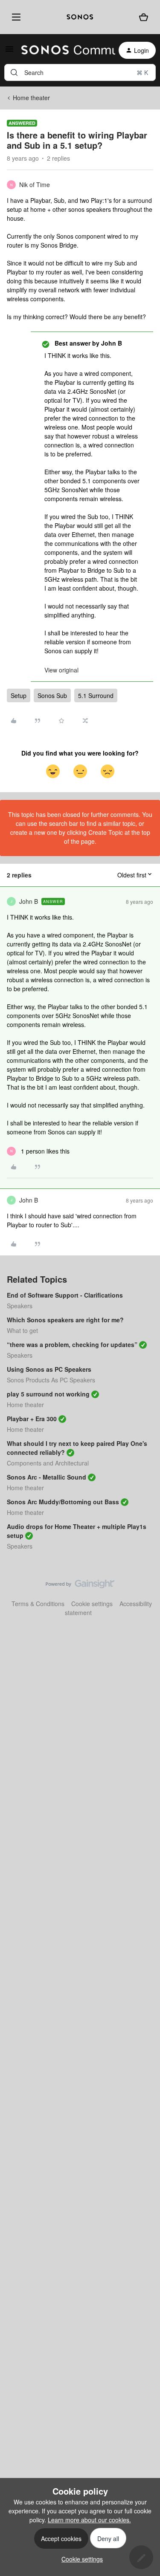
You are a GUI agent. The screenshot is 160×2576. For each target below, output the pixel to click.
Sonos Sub (52, 695)
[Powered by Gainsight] (80, 1586)
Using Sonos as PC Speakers (49, 1369)
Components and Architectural (48, 1463)
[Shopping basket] (144, 17)
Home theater (31, 98)
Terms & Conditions (38, 1604)
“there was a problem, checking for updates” (72, 1344)
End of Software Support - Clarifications (65, 1295)
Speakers (20, 1306)
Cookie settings (92, 1604)
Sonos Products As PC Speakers (51, 1380)
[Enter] (14, 72)
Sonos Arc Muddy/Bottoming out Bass (63, 1502)
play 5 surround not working (48, 1394)
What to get (22, 1330)
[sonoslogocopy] (80, 17)
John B (29, 901)
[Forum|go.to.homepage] (63, 50)
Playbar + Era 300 (32, 1419)
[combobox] (80, 72)
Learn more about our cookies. (89, 2520)
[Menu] (15, 17)
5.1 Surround (96, 695)
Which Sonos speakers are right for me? (65, 1320)
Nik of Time (35, 185)
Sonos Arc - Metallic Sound (47, 1477)
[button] (9, 52)
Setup (19, 695)
